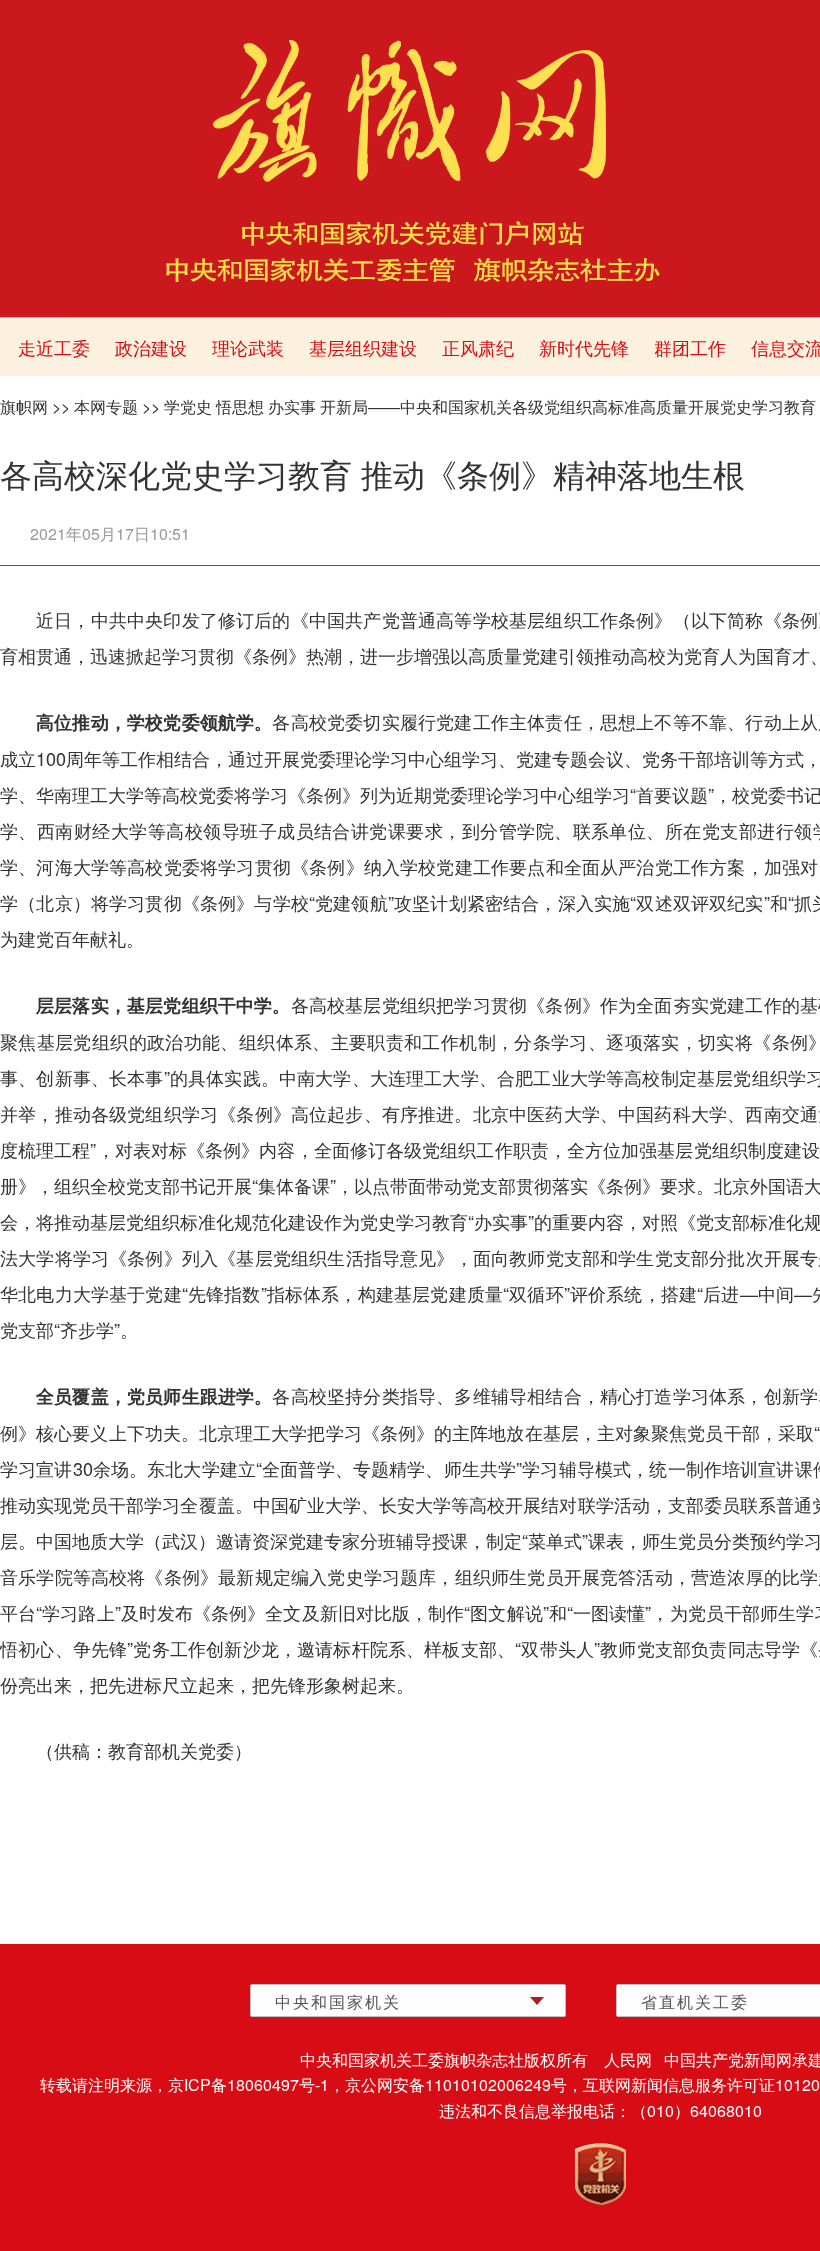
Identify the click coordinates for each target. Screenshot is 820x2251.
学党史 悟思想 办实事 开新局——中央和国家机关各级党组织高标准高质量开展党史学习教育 (490, 406)
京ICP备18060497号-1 (248, 2084)
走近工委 (54, 347)
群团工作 (690, 347)
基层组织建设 (363, 347)
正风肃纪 (478, 347)
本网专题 (106, 406)
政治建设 (151, 347)
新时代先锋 (584, 347)
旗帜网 (24, 406)
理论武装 (248, 347)
